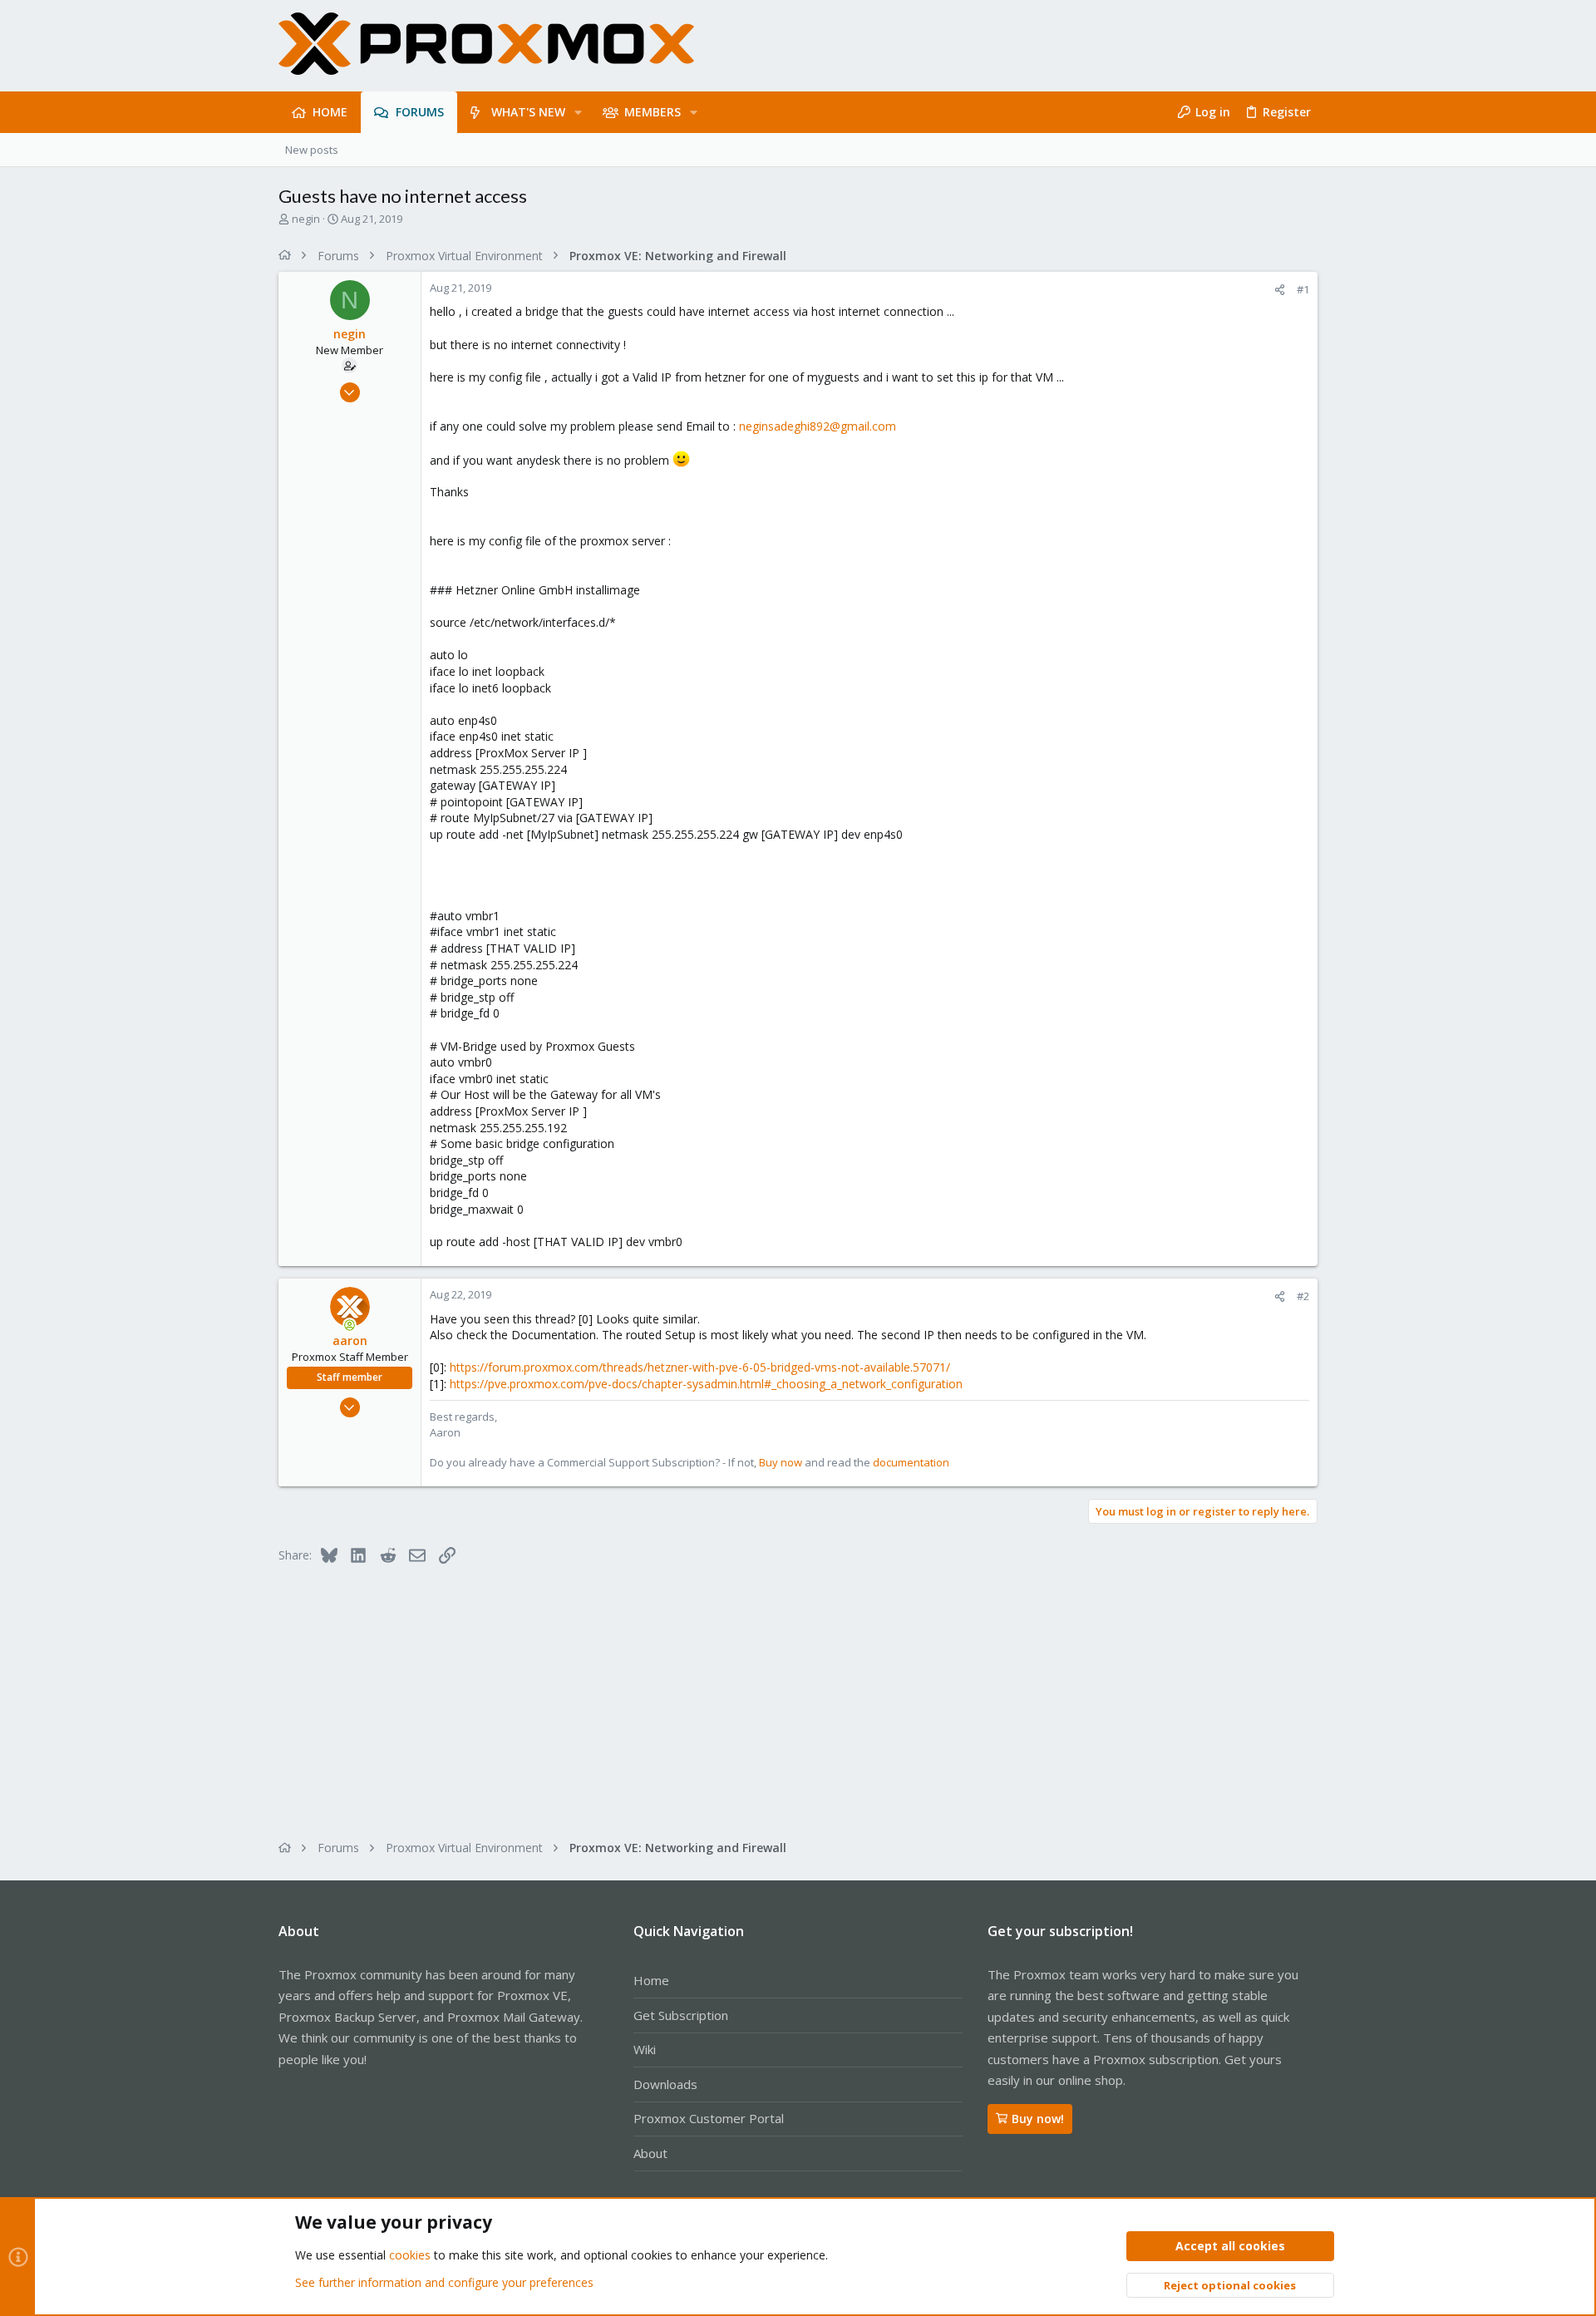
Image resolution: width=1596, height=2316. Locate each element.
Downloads (665, 2084)
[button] (578, 112)
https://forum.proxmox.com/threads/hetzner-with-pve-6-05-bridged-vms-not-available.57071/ (700, 1367)
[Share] (1280, 290)
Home (651, 1980)
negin (306, 219)
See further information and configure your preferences (444, 2282)
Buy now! (1038, 2119)
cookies (410, 2255)
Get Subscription (681, 2015)
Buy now (781, 1462)
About (650, 2153)
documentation (911, 1462)
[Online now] (350, 1325)
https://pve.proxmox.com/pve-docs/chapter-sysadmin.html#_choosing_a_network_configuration (706, 1384)
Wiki (645, 2049)
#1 (1303, 289)
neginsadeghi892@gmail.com (818, 426)
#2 (1303, 1296)
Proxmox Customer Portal (709, 2118)
